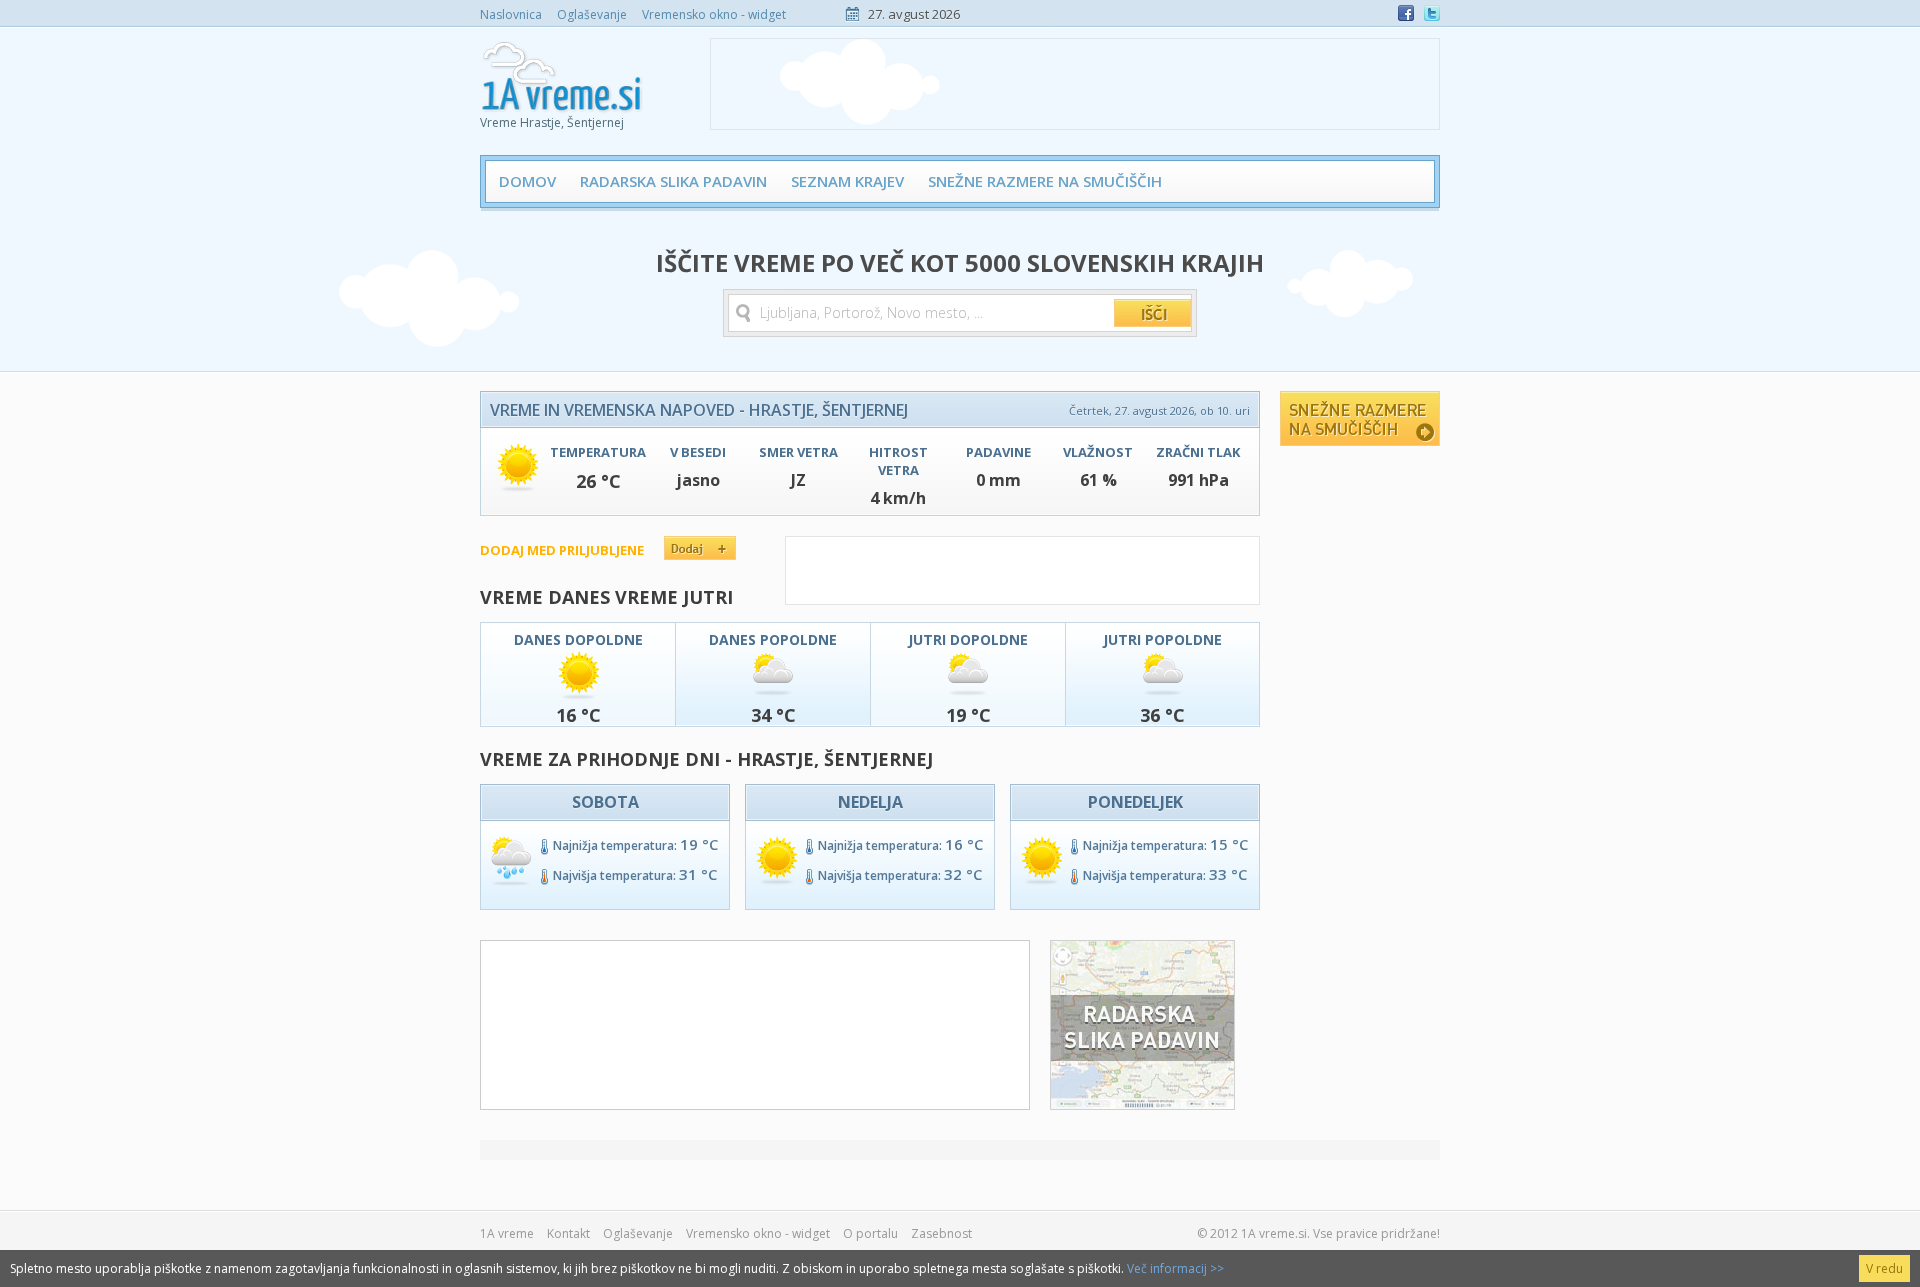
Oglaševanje (592, 14)
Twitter (1432, 13)
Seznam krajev (847, 181)
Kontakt (568, 1233)
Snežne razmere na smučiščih (1045, 181)
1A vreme (507, 1233)
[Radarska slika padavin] (1142, 1104)
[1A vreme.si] (563, 71)
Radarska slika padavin (673, 181)
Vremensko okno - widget (714, 14)
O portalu (870, 1233)
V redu (1884, 1268)
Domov (527, 181)
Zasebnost (941, 1233)
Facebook (1406, 13)
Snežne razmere (1360, 418)
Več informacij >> (1175, 1268)
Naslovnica (511, 14)
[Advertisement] (1075, 84)
